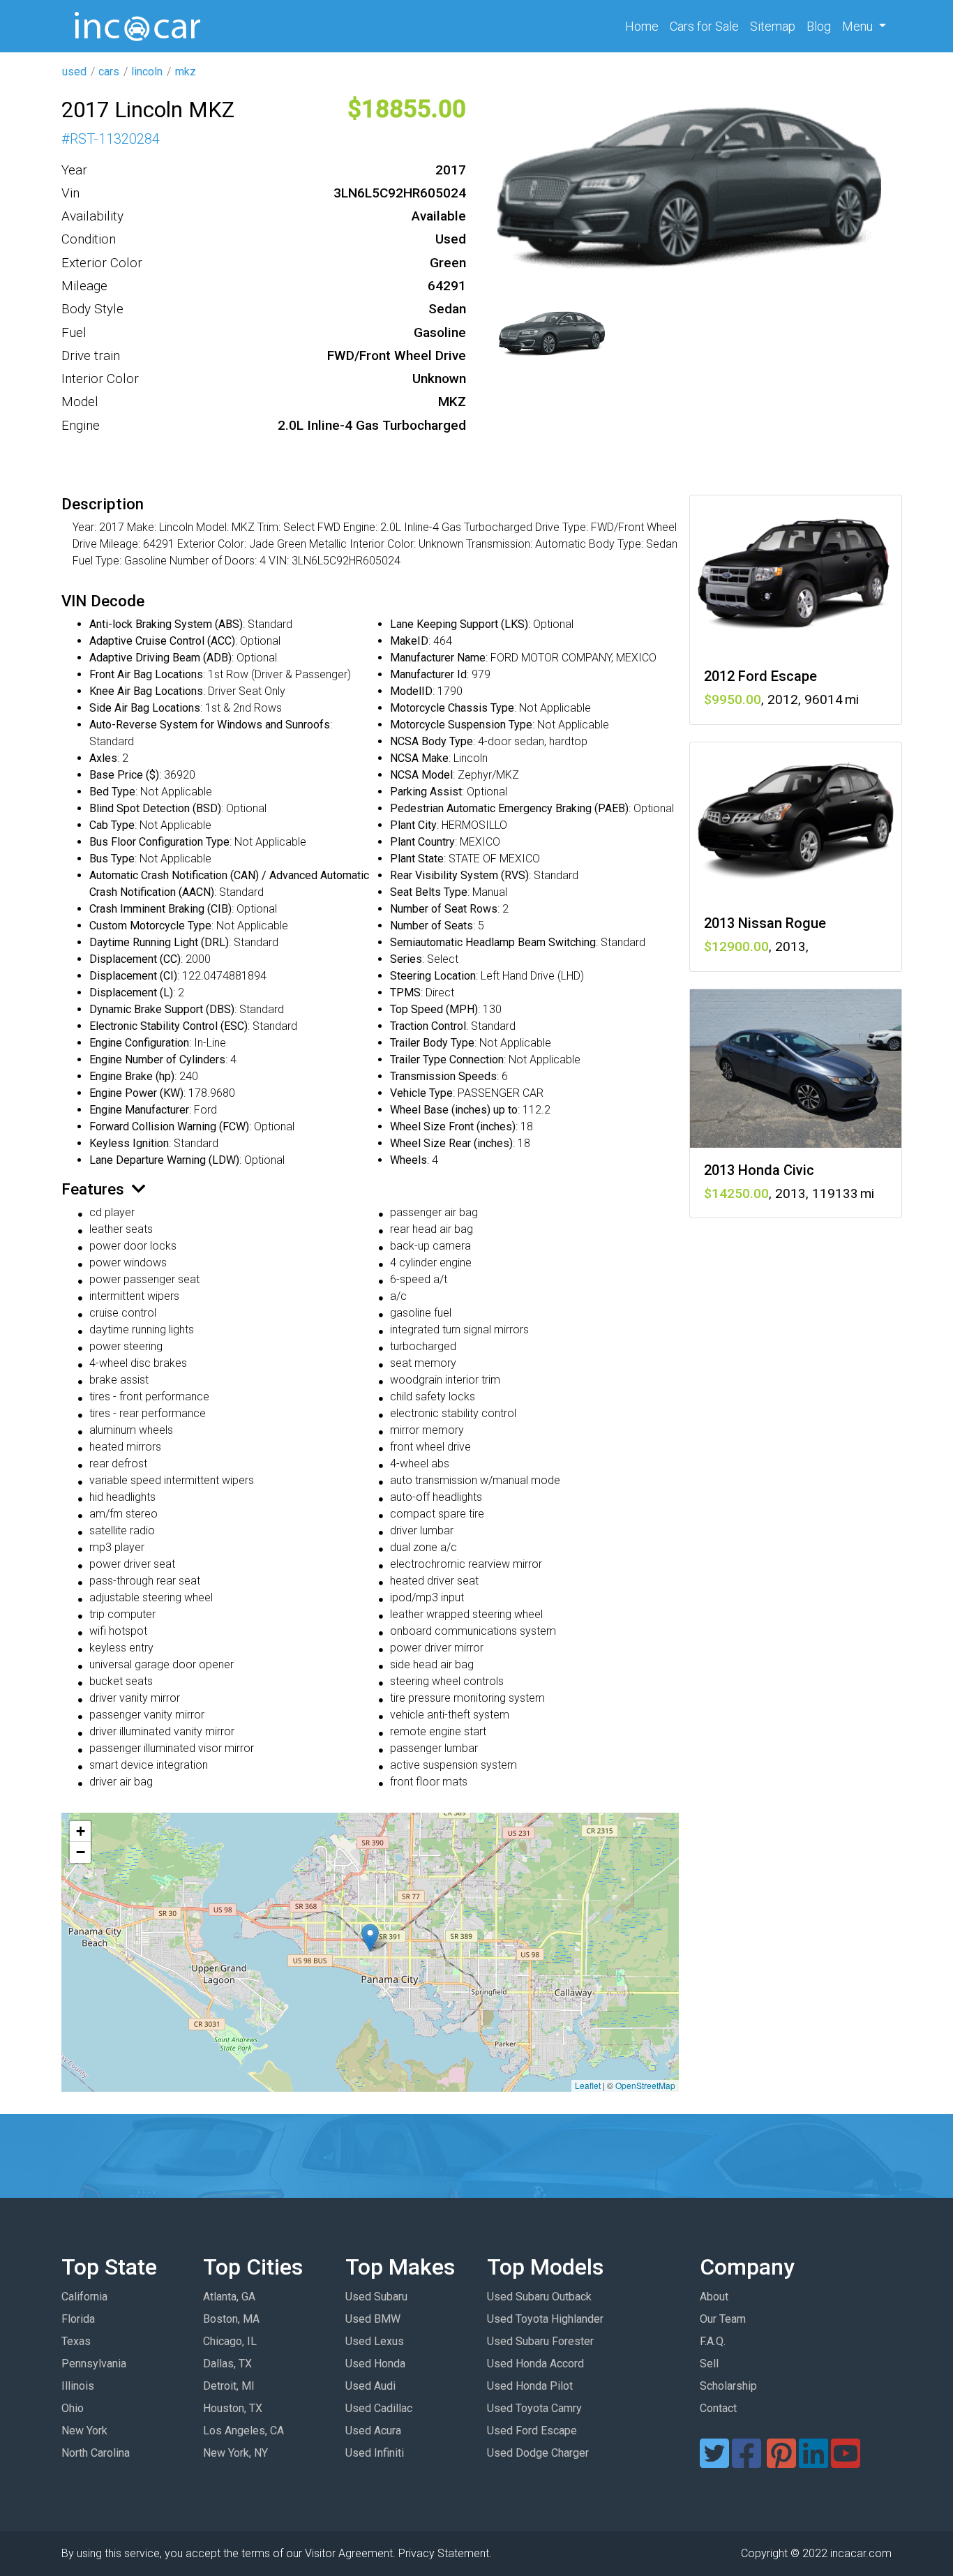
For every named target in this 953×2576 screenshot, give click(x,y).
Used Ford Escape (532, 2431)
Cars (704, 26)
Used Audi (370, 2386)
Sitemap (773, 26)
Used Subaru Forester (540, 2341)
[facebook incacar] (746, 2462)
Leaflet (588, 2085)
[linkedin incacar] (813, 2462)
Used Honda (375, 2364)
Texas (76, 2341)
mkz (186, 72)
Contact (718, 2408)
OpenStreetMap (645, 2085)
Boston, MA (231, 2319)
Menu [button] (859, 26)
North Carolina (96, 2453)
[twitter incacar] (714, 2462)
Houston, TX (233, 2408)
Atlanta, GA (229, 2297)
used (74, 72)
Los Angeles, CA (243, 2431)
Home (645, 26)
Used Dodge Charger (538, 2453)
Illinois (78, 2386)
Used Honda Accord (535, 2364)
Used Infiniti (375, 2453)
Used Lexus (375, 2341)
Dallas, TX (227, 2364)
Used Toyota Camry (534, 2408)
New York (84, 2431)
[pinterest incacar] (781, 2462)
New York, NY (235, 2453)
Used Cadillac (379, 2408)
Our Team (723, 2319)
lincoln (147, 72)
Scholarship (728, 2386)
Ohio (73, 2408)
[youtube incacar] (846, 2462)
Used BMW (373, 2319)
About (714, 2297)
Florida (78, 2319)
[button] (370, 1938)
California (84, 2297)
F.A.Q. (713, 2341)
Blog (819, 26)
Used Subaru (376, 2297)
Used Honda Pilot (530, 2386)
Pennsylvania (94, 2364)
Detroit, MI (229, 2386)
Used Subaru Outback (539, 2297)
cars (109, 72)
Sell (709, 2364)
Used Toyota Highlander (545, 2319)
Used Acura (373, 2431)
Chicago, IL (230, 2341)
